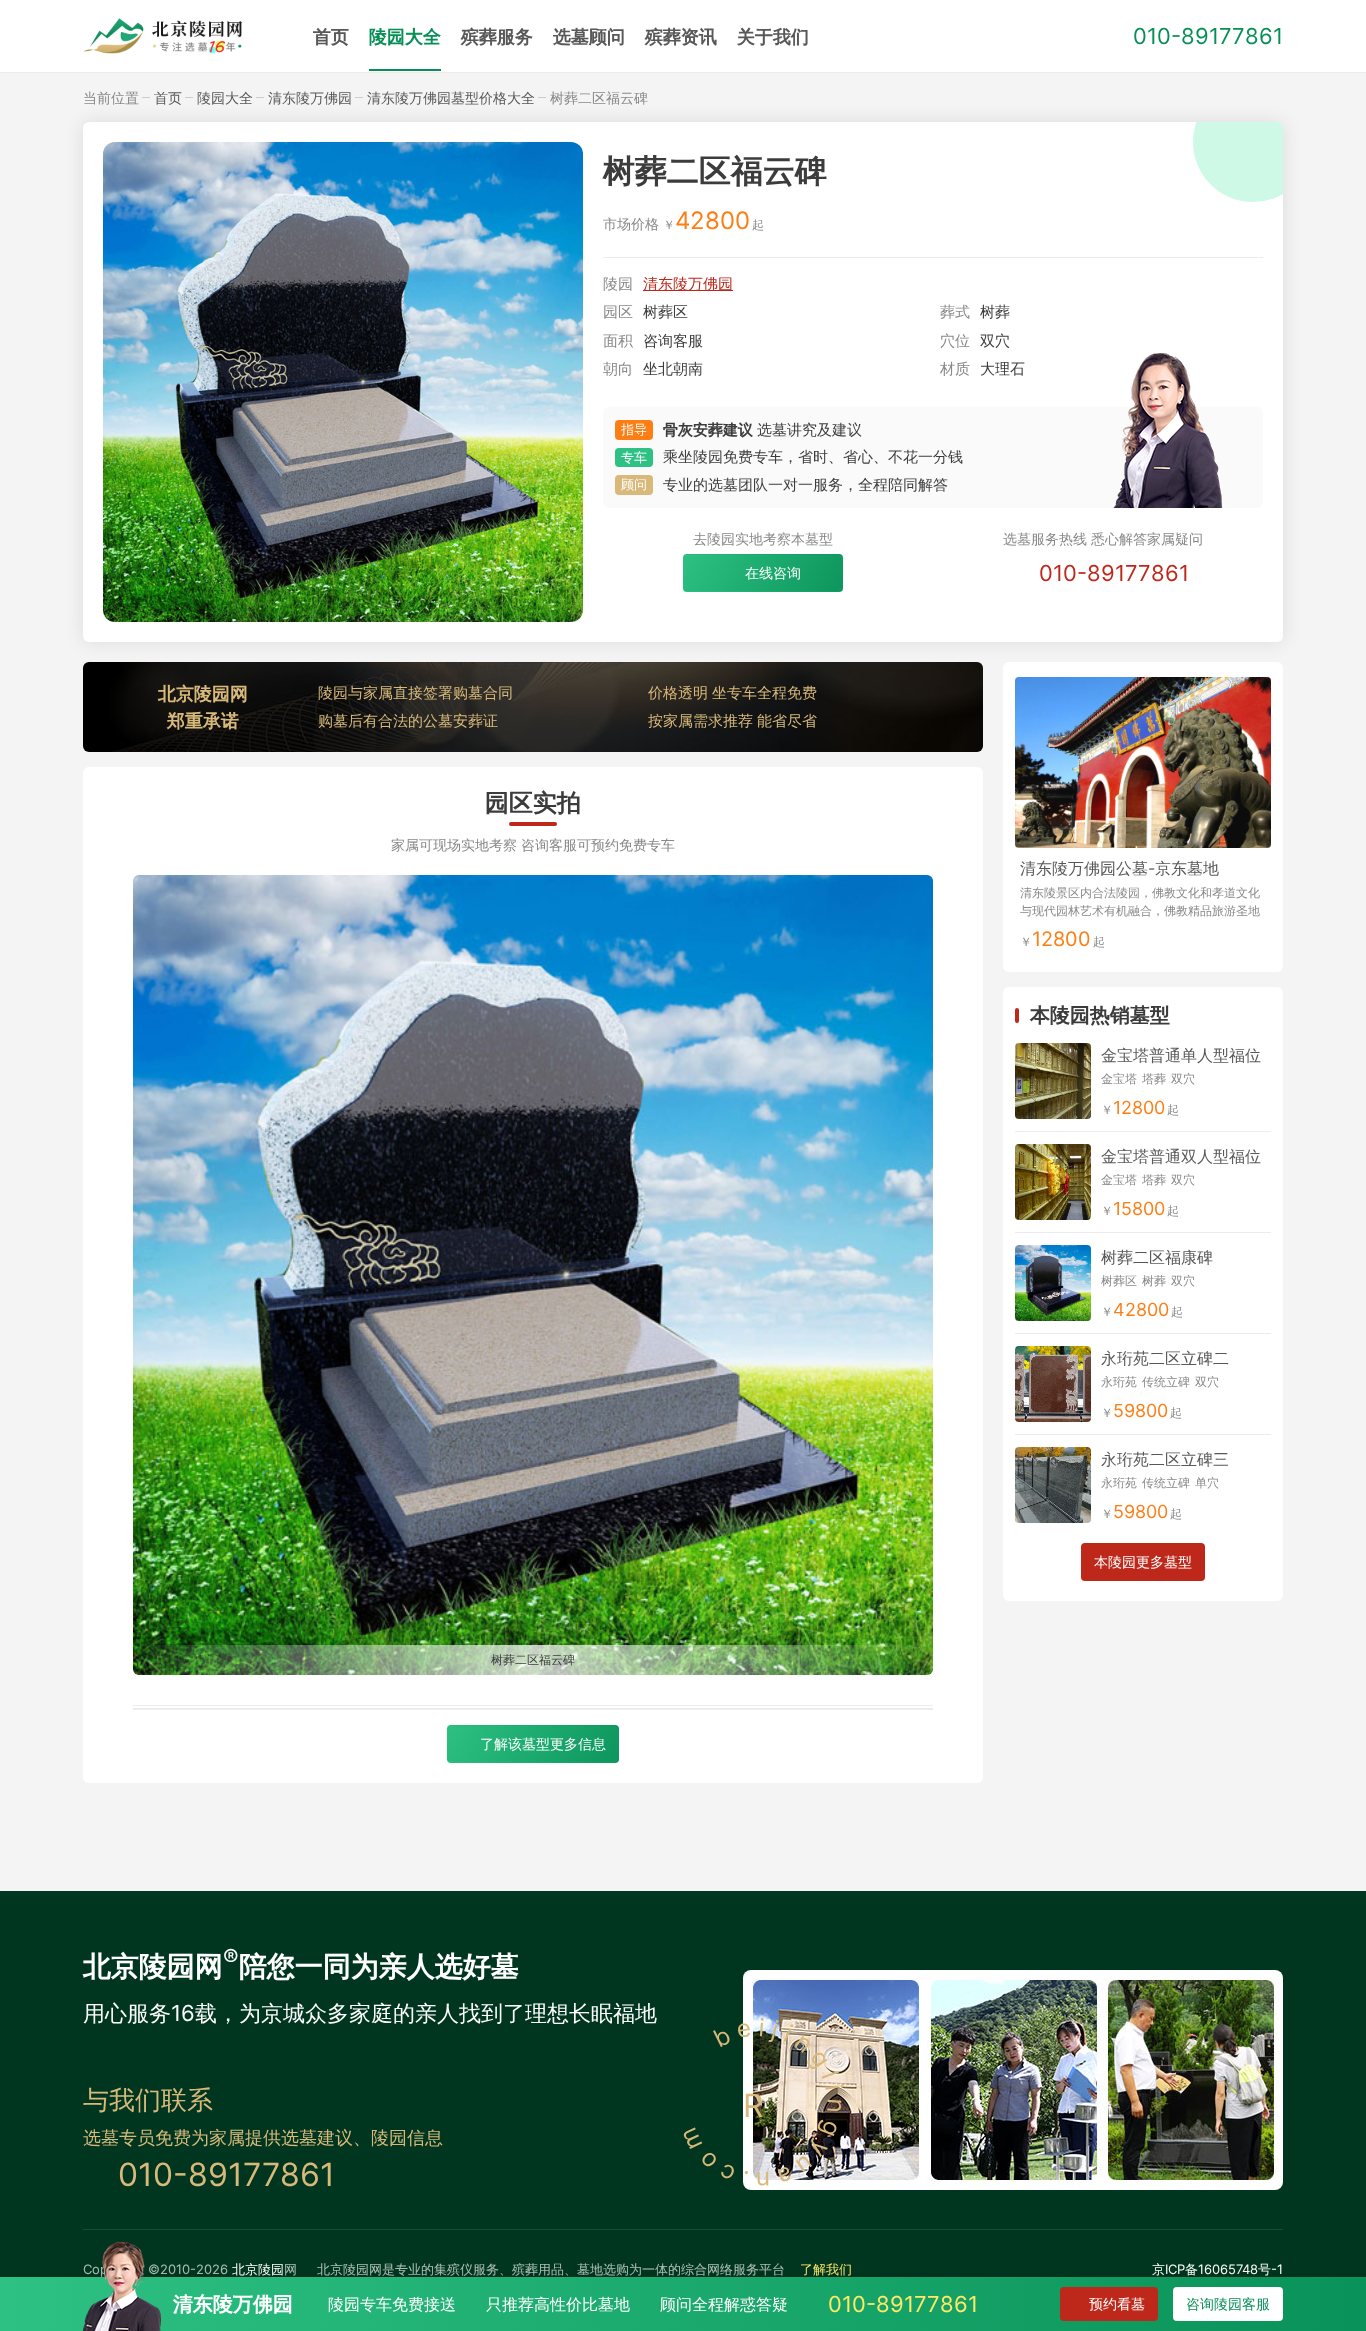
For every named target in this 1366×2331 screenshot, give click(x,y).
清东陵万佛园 (310, 97)
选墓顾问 (589, 36)
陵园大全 (405, 36)
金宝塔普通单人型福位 (1181, 1055)
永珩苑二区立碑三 (1165, 1459)
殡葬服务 (497, 36)
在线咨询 (773, 572)
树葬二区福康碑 (1157, 1257)
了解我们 (826, 2269)
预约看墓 (1117, 2303)
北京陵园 (258, 2269)
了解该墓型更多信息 (543, 1743)
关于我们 (773, 36)
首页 (331, 36)
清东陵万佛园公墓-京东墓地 (1119, 868)
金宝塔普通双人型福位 (1181, 1156)
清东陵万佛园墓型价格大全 (451, 97)
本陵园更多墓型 (1143, 1561)
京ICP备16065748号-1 (1217, 2269)
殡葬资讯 (681, 36)
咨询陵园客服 (1228, 2303)
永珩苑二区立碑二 (1165, 1358)
